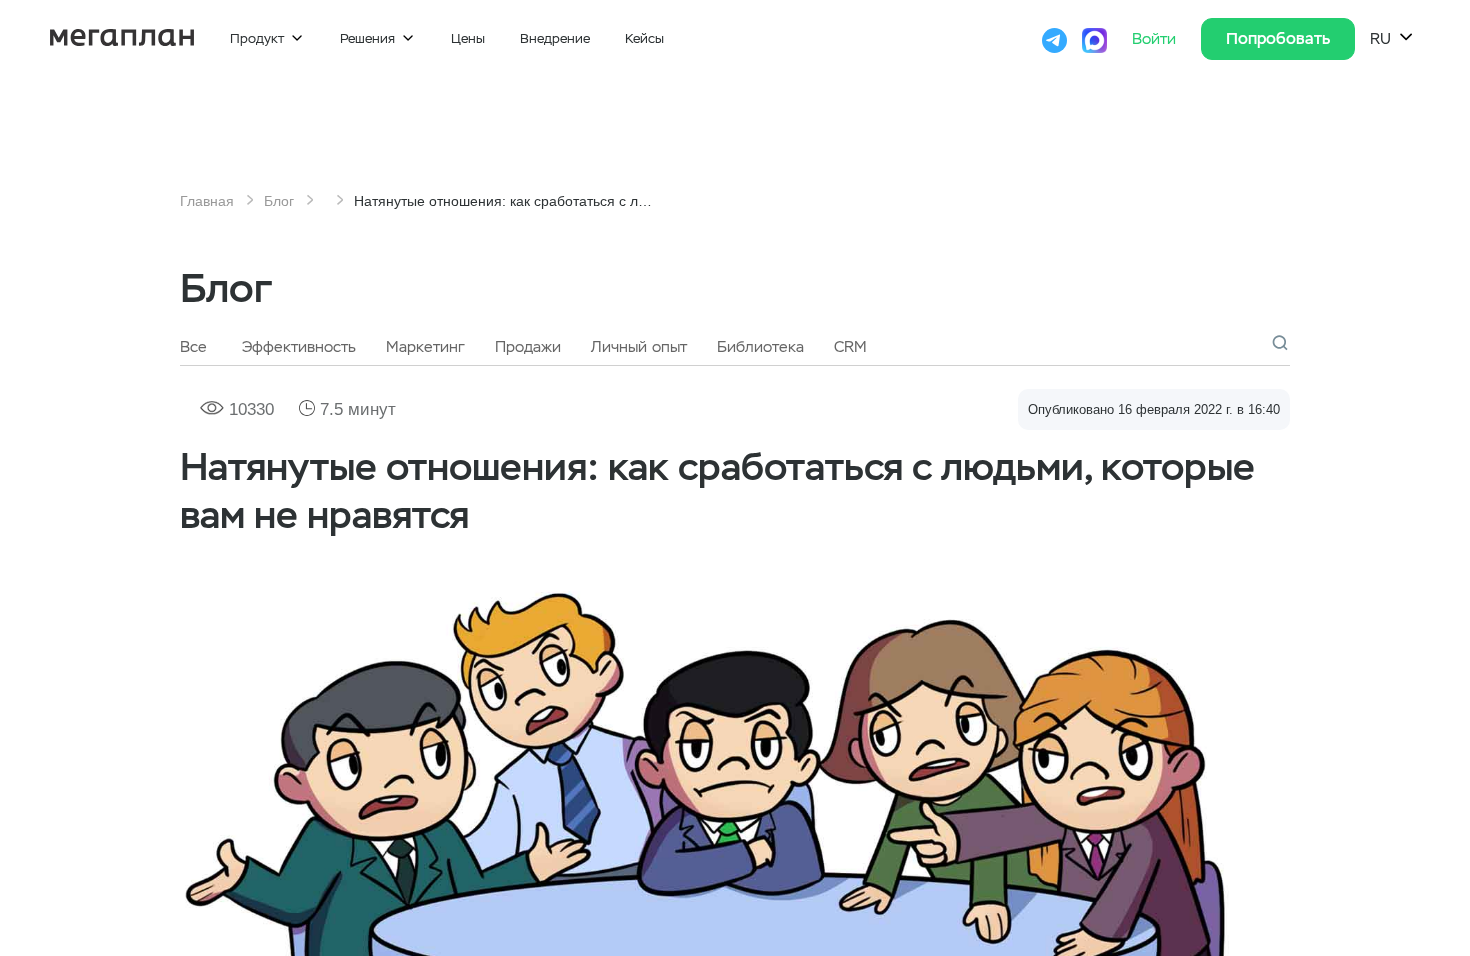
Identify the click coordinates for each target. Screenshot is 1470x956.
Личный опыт (639, 347)
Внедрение (555, 38)
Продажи (528, 347)
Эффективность (299, 347)
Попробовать (1278, 38)
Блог (279, 201)
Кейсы (644, 38)
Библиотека (760, 347)
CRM (850, 347)
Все (193, 347)
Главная (207, 201)
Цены (468, 38)
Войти (1156, 39)
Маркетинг (425, 347)
